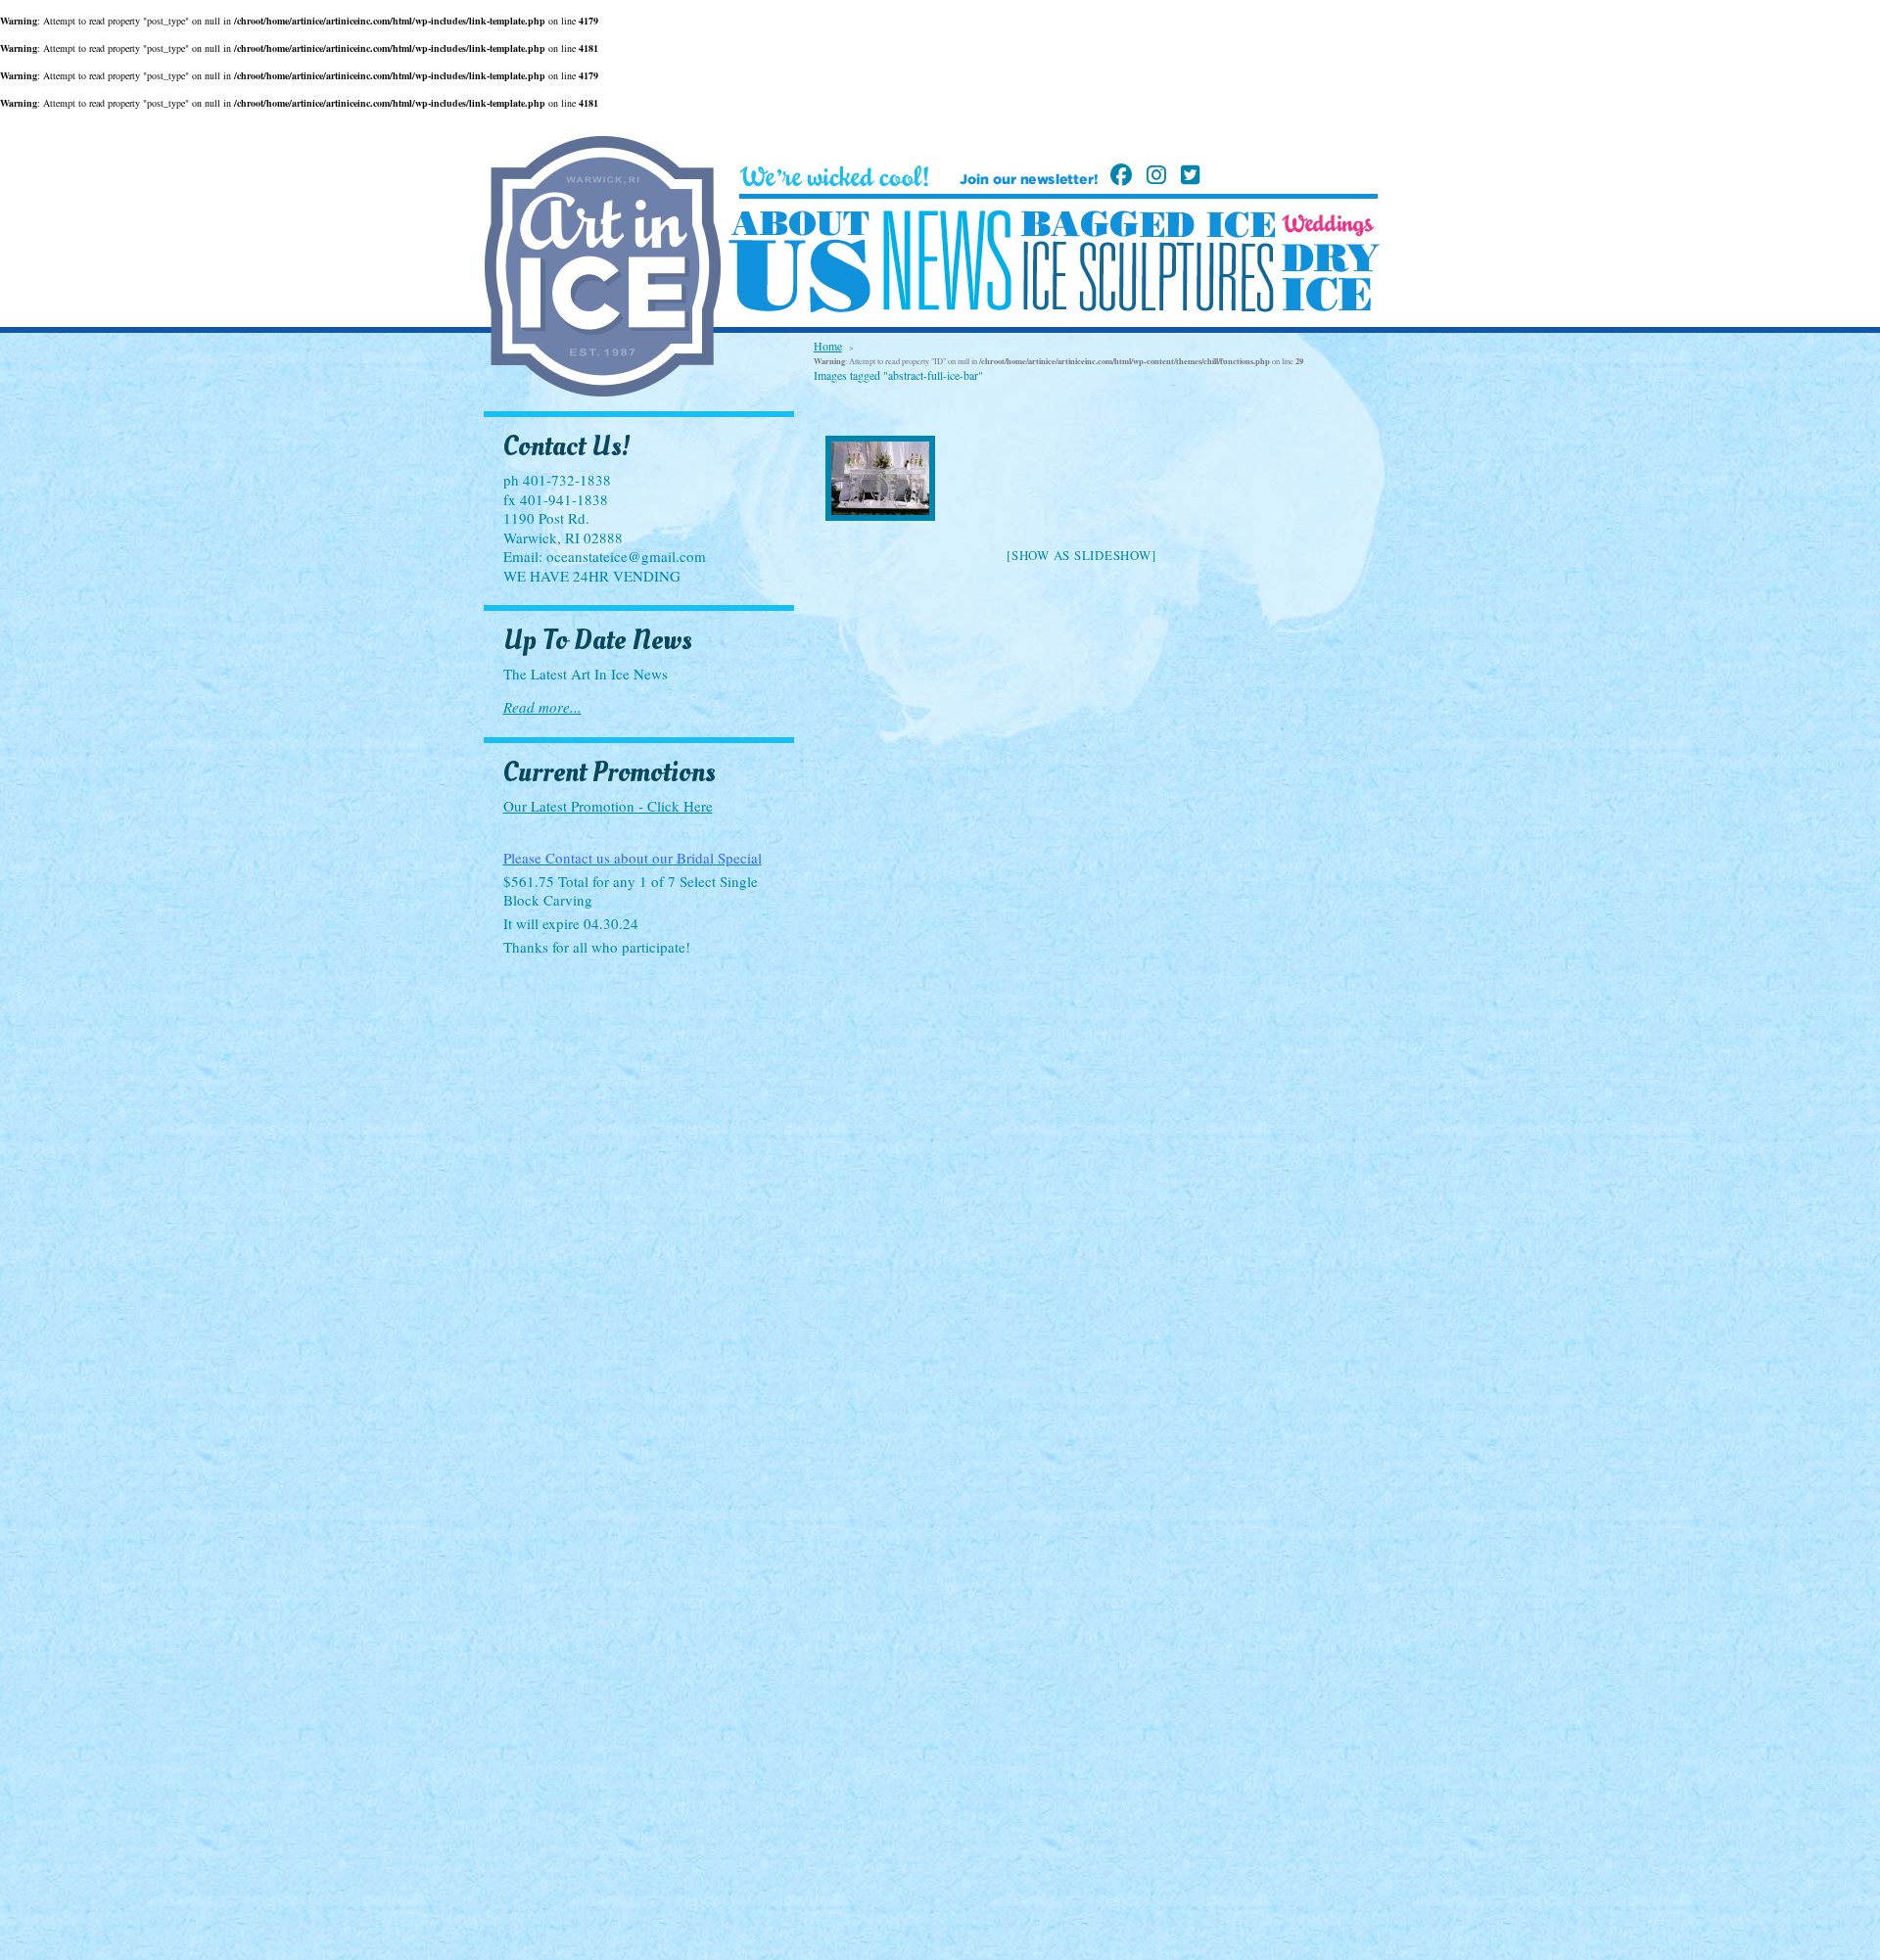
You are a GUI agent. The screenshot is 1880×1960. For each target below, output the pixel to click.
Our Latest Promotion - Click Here (608, 806)
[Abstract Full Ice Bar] (881, 478)
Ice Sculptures (1148, 276)
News (947, 261)
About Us (799, 262)
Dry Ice (1331, 278)
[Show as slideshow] (1081, 555)
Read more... (542, 707)
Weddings (1328, 225)
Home (828, 346)
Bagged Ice (1148, 224)
